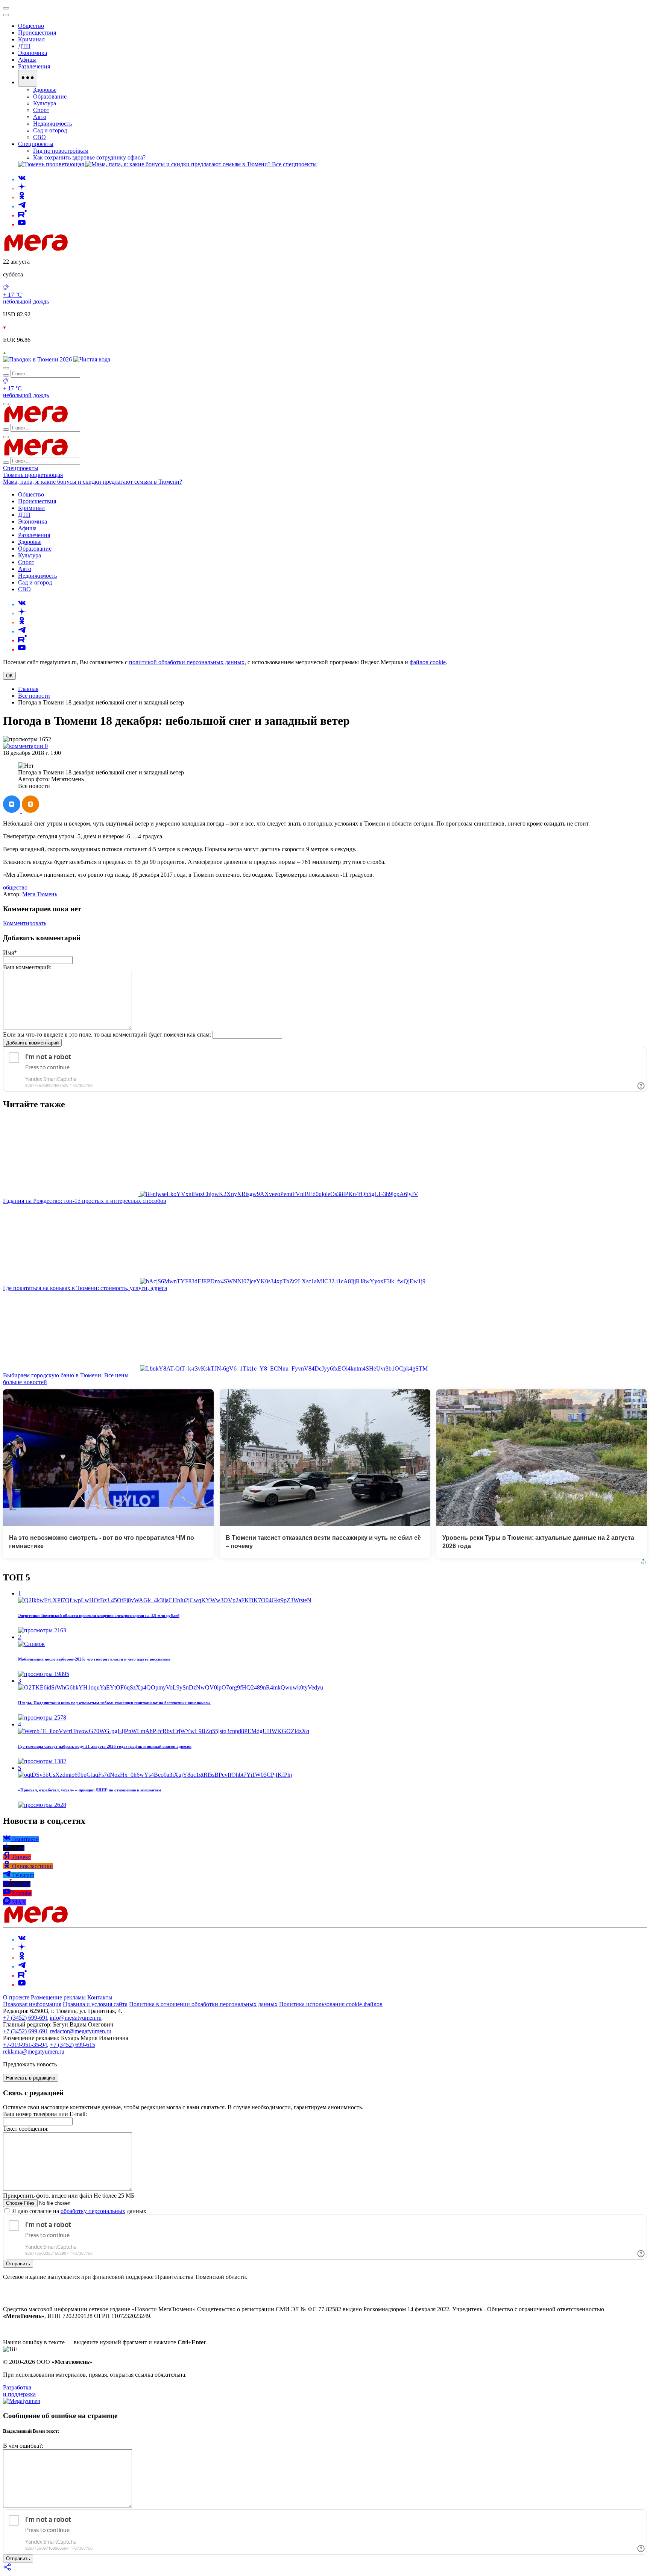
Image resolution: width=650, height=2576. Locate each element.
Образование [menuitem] (50, 96)
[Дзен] (22, 188)
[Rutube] (22, 215)
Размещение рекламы (58, 1997)
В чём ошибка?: (23, 2446)
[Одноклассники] (22, 197)
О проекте (17, 1997)
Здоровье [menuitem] (45, 90)
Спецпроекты (21, 468)
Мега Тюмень (40, 894)
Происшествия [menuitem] (37, 33)
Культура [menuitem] (45, 103)
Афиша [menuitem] (27, 60)
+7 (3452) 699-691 (26, 2018)
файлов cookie (428, 662)
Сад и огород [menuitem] (50, 130)
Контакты (100, 1997)
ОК (9, 676)
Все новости (34, 696)
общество (15, 887)
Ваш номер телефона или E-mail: (45, 2114)
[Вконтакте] (22, 179)
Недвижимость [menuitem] (52, 124)
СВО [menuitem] (39, 137)
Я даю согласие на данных (78, 2211)
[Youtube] (22, 224)
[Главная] (90, 249)
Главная (28, 689)
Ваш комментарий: (27, 967)
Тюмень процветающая (33, 475)
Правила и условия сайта (95, 2004)
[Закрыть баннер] (6, 8)
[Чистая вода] (92, 359)
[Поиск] (6, 368)
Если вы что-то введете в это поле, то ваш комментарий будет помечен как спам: (107, 1034)
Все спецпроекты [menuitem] (294, 164)
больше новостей (25, 1382)
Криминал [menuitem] (31, 39)
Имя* (10, 953)
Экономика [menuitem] (33, 53)
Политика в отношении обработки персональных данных (203, 2004)
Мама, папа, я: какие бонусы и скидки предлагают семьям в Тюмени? (93, 482)
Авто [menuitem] (40, 117)
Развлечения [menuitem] (34, 66)
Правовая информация (32, 2004)
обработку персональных (93, 2211)
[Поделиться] (8, 2569)
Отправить (18, 2264)
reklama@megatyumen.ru (34, 2052)
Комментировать (25, 923)
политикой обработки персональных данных (187, 662)
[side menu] (6, 15)
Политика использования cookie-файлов (331, 2004)
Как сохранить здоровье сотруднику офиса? (89, 157)
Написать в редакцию (31, 2078)
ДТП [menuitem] (24, 46)
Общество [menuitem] (31, 26)
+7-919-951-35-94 (25, 2045)
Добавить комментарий (32, 1043)
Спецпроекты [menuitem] (36, 144)
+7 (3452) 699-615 (73, 2045)
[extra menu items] (28, 78)
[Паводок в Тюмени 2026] (38, 359)
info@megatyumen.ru (76, 2018)
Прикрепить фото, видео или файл (69, 2196)
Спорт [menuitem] (41, 110)
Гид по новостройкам (61, 151)
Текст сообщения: (26, 2129)
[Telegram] (22, 206)
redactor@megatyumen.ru (80, 2031)
